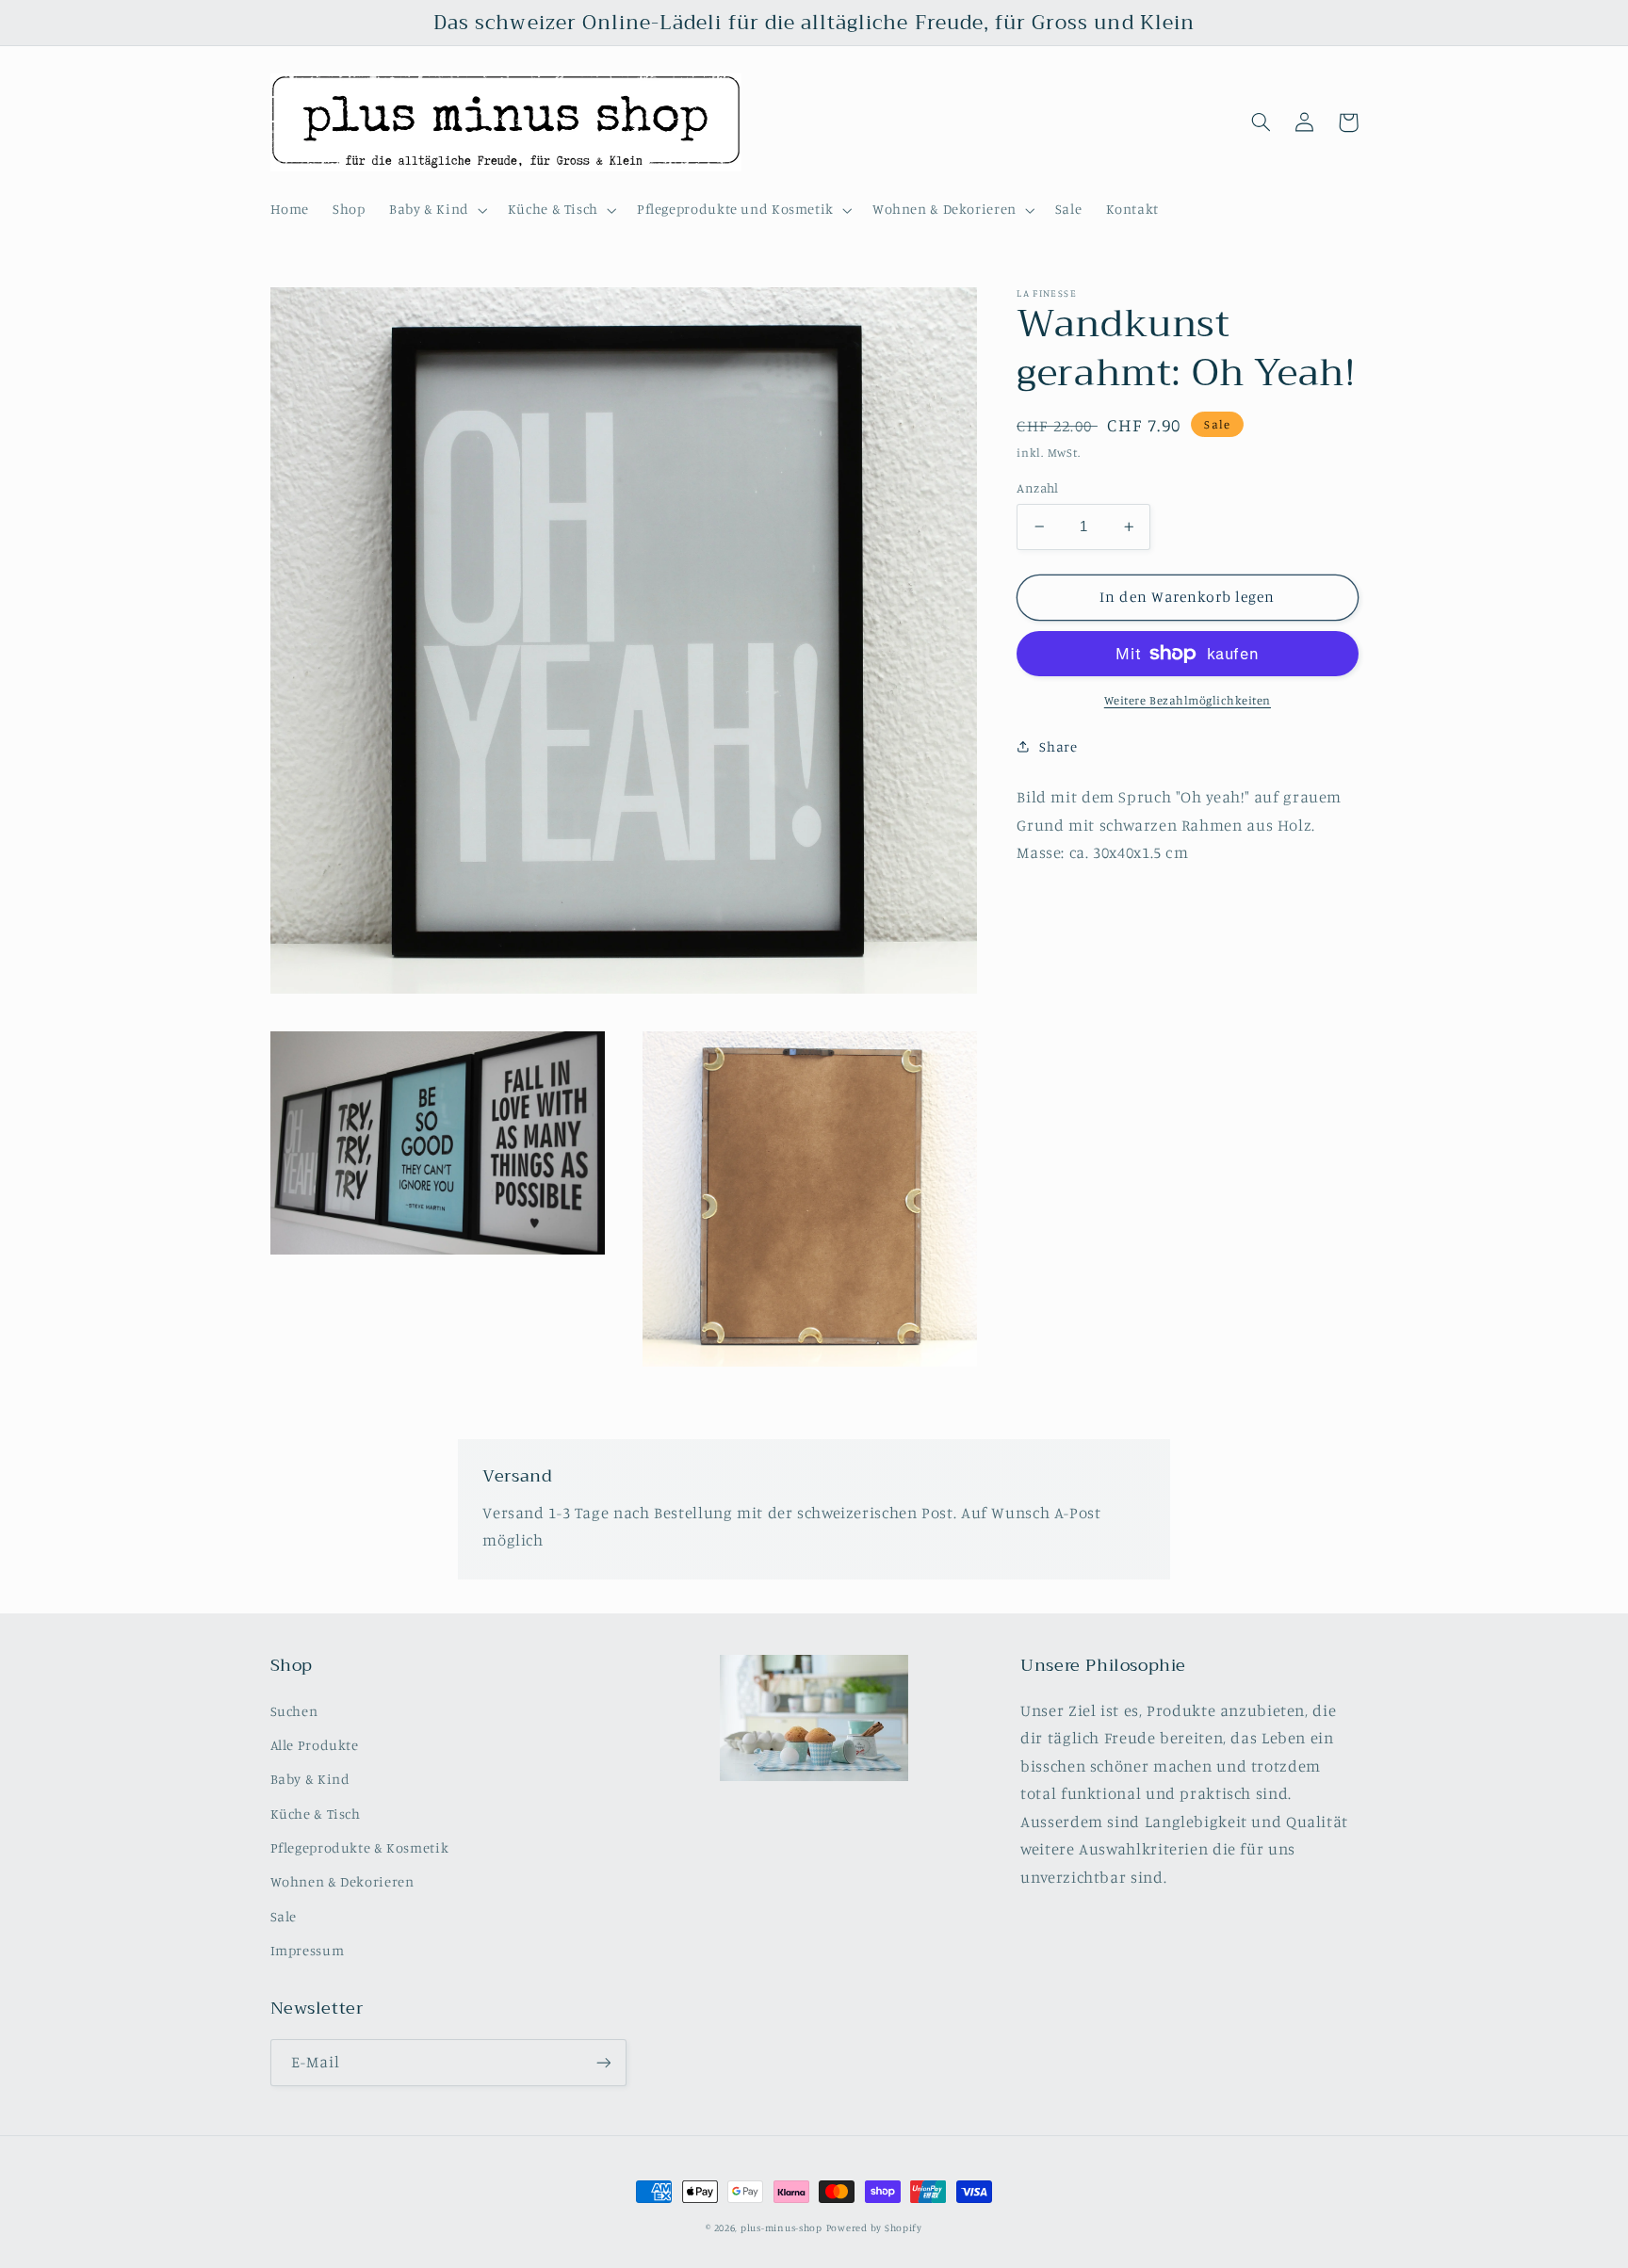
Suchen (294, 1711)
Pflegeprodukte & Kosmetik (360, 1847)
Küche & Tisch (316, 1814)
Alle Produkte (315, 1745)
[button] (436, 210)
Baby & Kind (310, 1779)
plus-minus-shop (781, 2227)
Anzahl (1038, 488)
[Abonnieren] (603, 2062)
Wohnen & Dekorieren (342, 1881)
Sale (284, 1916)
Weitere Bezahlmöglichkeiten (1188, 700)
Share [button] (1058, 745)
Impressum (308, 1950)
